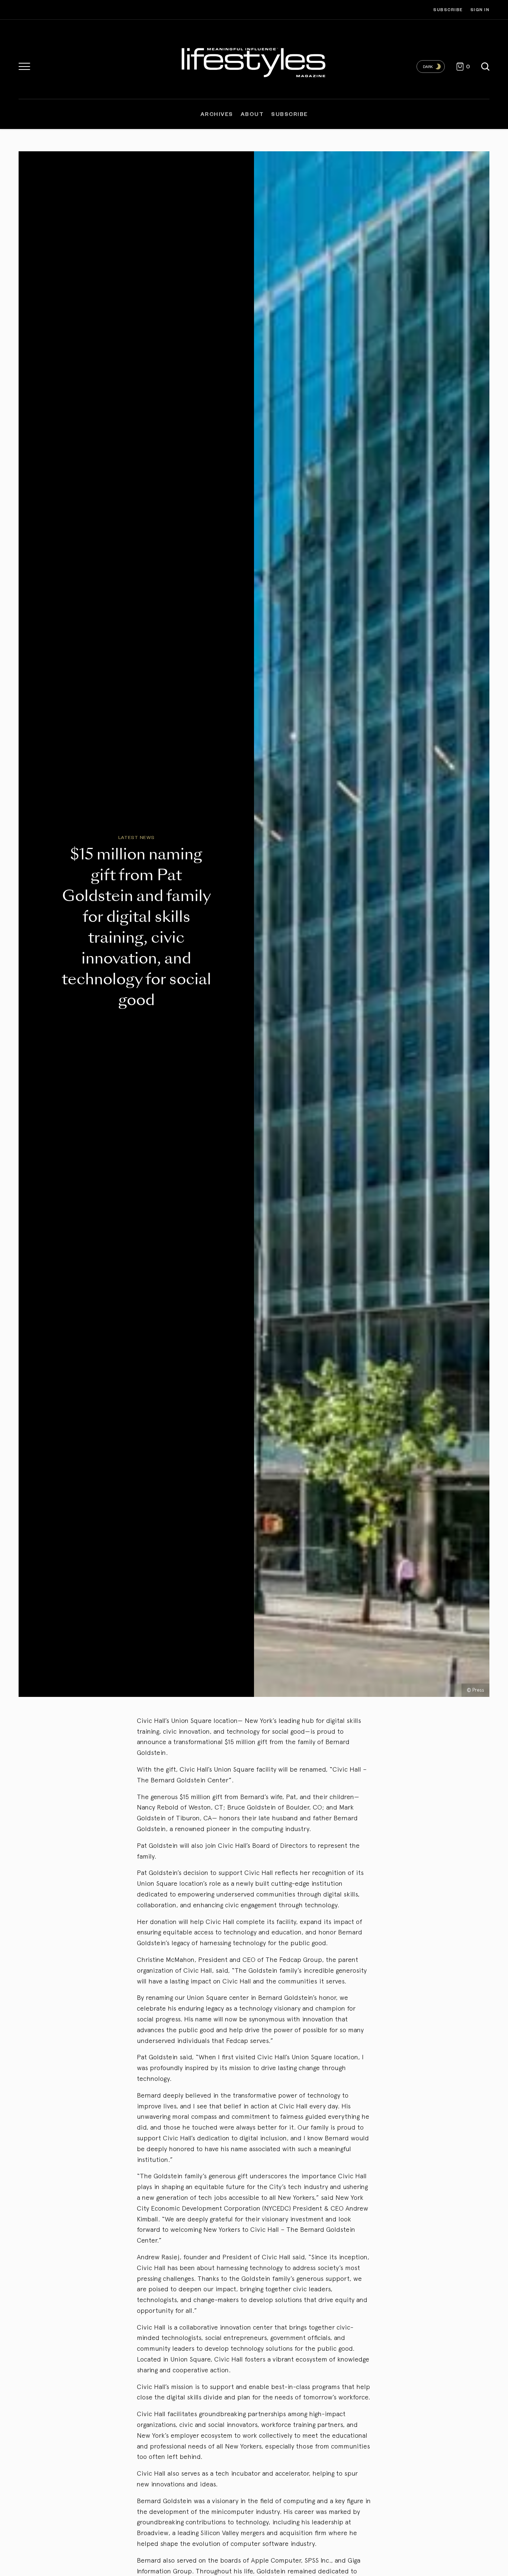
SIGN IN (480, 9)
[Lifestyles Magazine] (254, 61)
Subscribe (448, 9)
